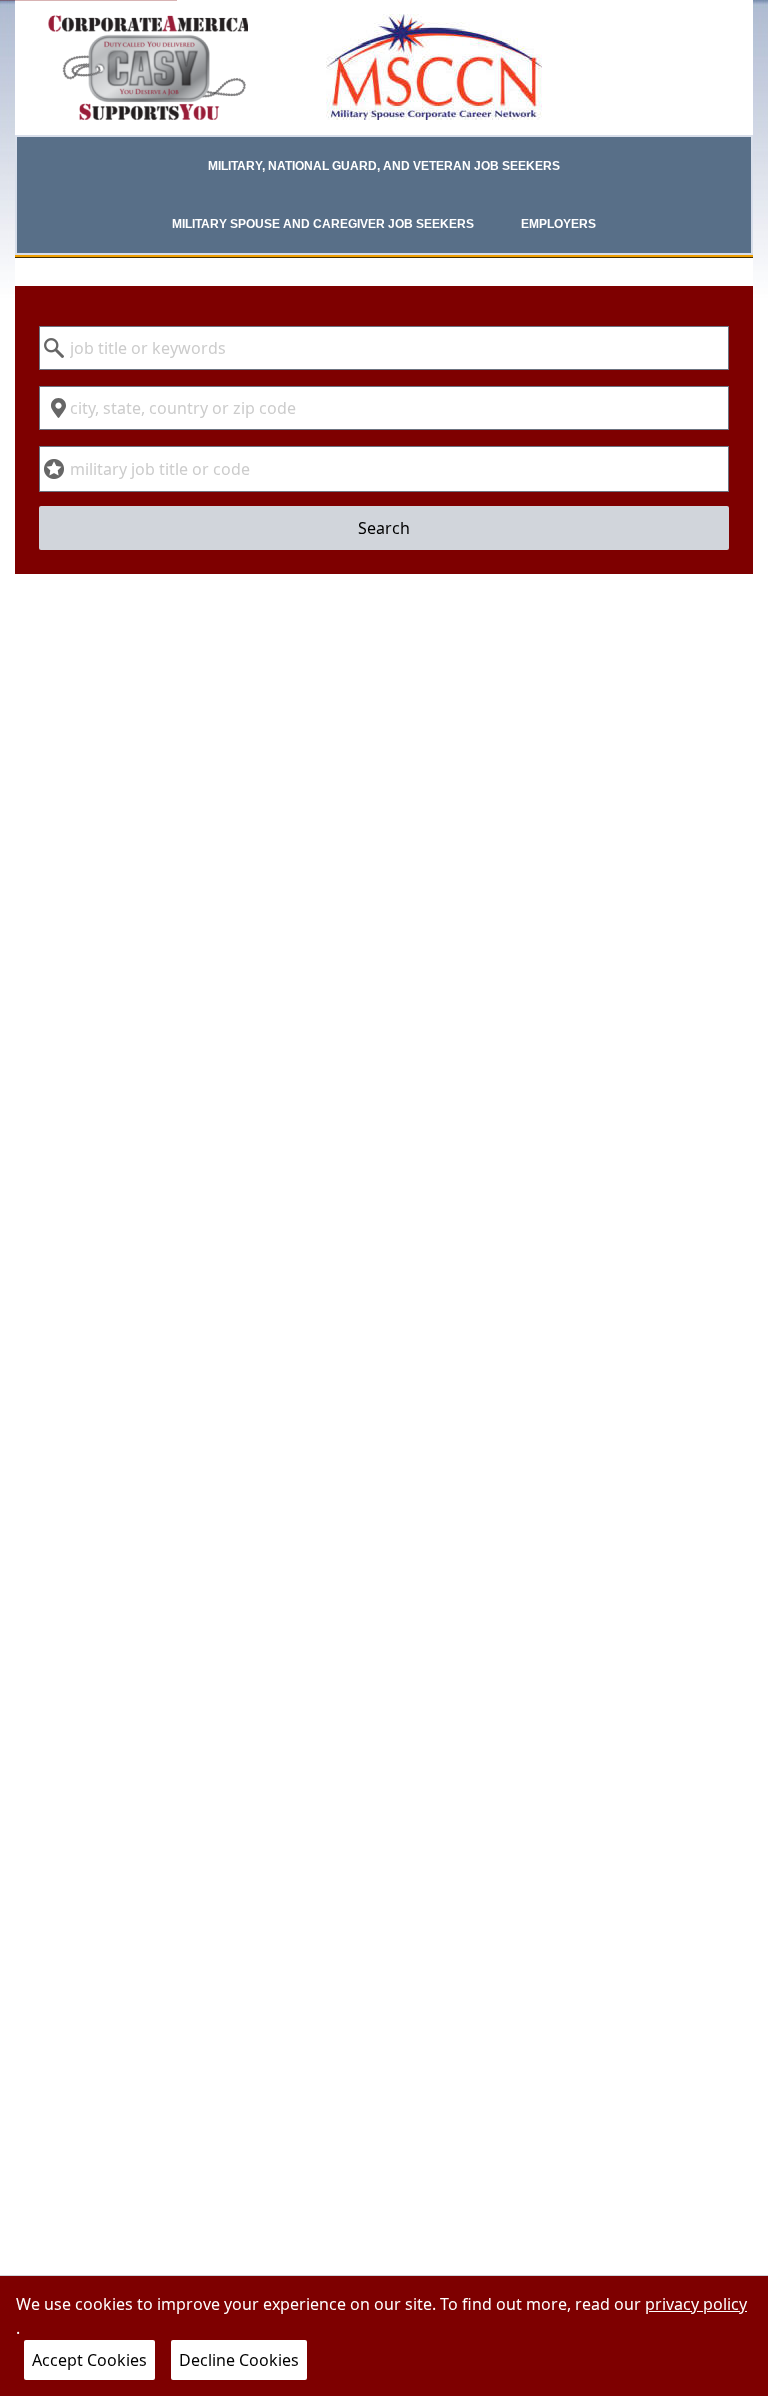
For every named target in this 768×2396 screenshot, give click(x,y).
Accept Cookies (89, 2360)
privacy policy (696, 2304)
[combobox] (383, 348)
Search (384, 528)
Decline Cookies (239, 2360)
